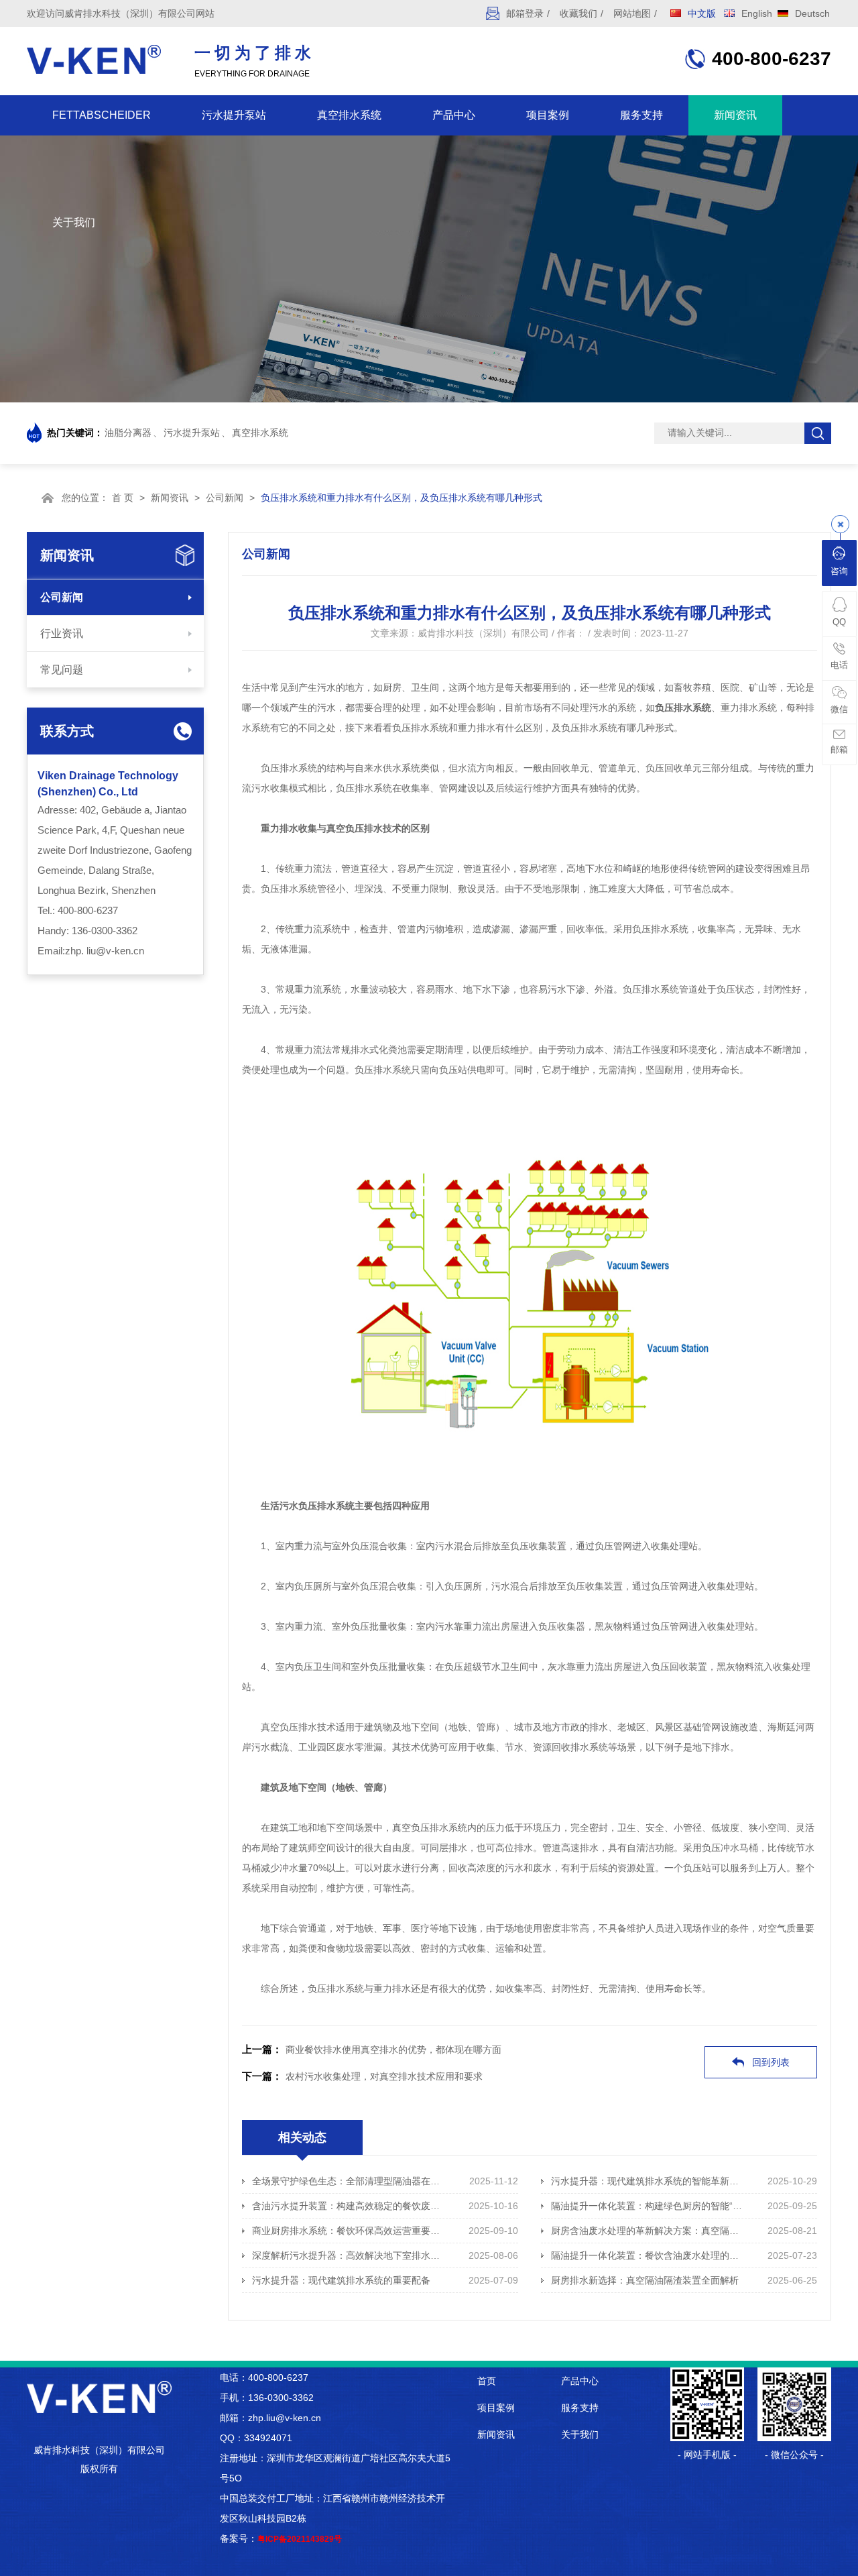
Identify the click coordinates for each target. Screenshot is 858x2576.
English (757, 13)
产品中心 (454, 115)
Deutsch (812, 13)
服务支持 (641, 115)
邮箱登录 (525, 13)
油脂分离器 (128, 433)
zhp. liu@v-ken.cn (105, 951)
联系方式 (67, 731)
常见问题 (62, 670)
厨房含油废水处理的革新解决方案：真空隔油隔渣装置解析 (648, 2231)
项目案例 (548, 115)
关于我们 (74, 222)
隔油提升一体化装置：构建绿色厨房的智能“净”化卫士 (648, 2206)
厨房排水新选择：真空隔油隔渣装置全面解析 (645, 2280)
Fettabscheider (102, 115)
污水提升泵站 (234, 115)
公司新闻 (225, 498)
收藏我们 (578, 13)
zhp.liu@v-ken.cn (285, 2418)
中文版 (702, 13)
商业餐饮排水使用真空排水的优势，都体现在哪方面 (393, 2050)
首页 (487, 2381)
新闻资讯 (735, 115)
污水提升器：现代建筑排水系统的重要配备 (341, 2280)
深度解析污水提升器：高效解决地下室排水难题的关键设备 (349, 2255)
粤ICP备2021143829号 (300, 2539)
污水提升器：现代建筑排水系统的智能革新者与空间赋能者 (648, 2181)
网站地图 (632, 13)
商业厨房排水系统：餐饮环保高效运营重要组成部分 (349, 2231)
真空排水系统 (349, 115)
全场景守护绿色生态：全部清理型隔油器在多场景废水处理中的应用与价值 (349, 2181)
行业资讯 (62, 633)
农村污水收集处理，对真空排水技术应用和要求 (384, 2076)
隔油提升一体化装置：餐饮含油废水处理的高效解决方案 (648, 2255)
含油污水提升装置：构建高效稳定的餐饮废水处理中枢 (349, 2206)
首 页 (123, 498)
